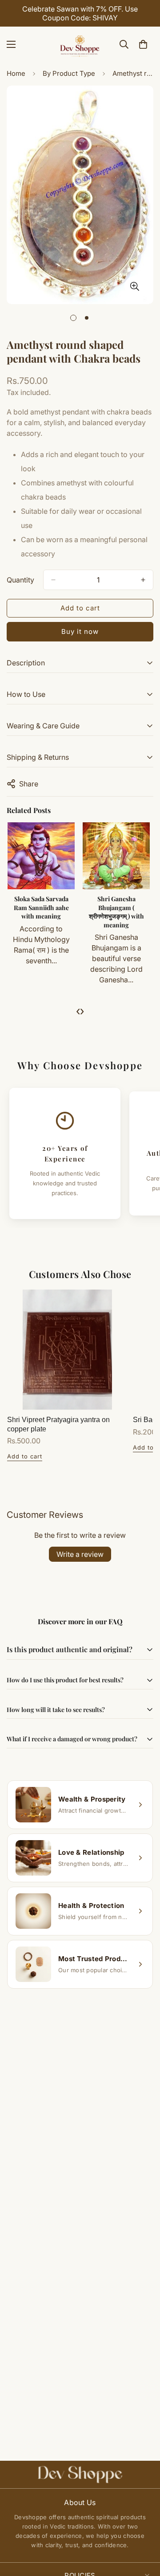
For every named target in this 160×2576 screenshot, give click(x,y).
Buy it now (80, 631)
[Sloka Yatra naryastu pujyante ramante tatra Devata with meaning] (115, 856)
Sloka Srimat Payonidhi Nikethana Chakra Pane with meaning (40, 912)
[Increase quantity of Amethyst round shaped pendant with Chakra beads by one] (143, 580)
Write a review (80, 1554)
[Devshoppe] (80, 44)
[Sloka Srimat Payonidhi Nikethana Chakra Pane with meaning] (40, 856)
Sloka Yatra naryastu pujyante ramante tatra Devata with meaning (115, 912)
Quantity (20, 580)
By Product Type (69, 73)
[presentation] (78, 1011)
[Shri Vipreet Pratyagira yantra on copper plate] (67, 1350)
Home (16, 73)
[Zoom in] (134, 286)
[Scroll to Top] (144, 2529)
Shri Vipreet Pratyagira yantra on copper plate (58, 1424)
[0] (143, 44)
